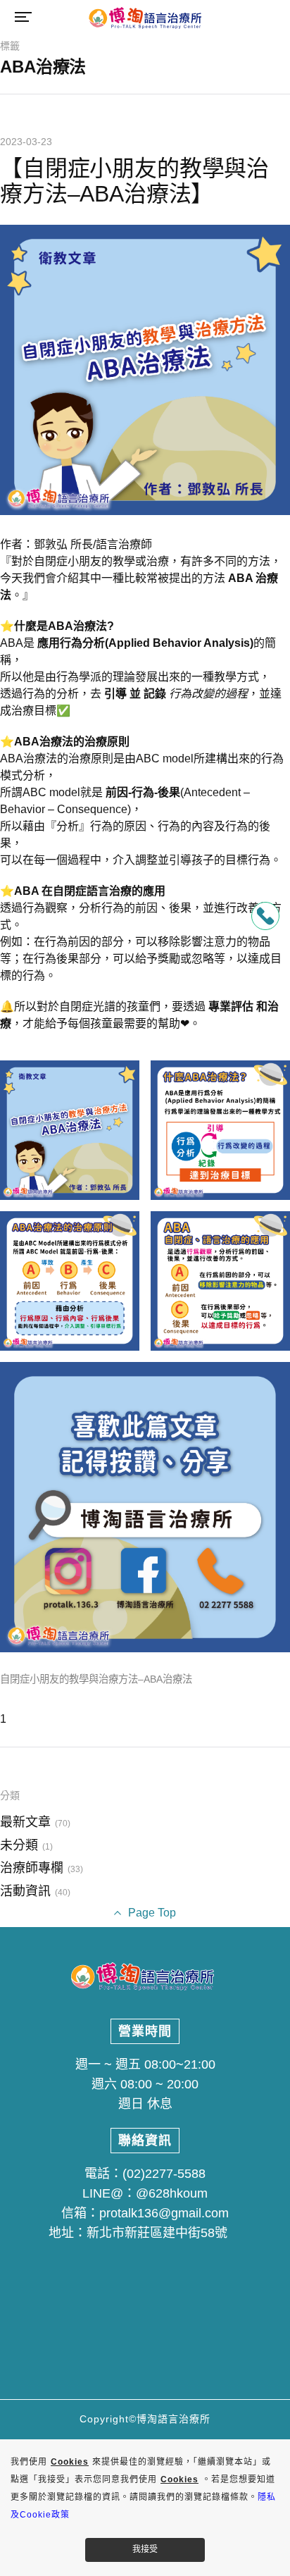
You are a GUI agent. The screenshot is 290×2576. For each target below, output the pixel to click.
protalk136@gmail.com (164, 2213)
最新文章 (25, 1822)
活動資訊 (25, 1891)
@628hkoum (172, 2193)
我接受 (145, 2549)
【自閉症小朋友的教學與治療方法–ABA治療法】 (134, 181)
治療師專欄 (32, 1868)
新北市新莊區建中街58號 (157, 2233)
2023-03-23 (26, 142)
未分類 (19, 1845)
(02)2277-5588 (164, 2174)
